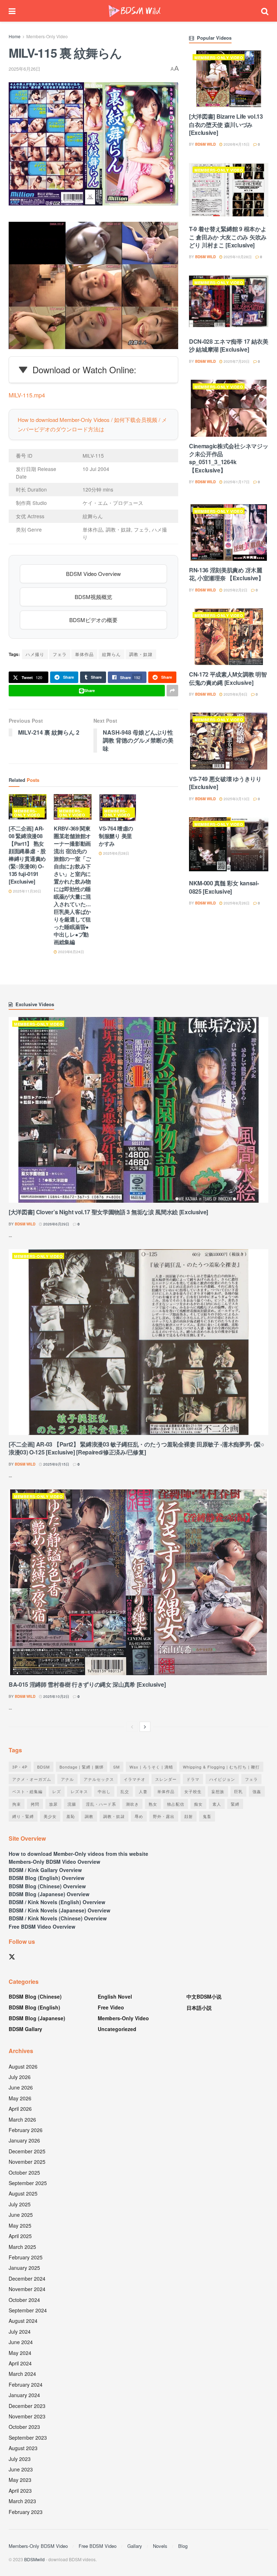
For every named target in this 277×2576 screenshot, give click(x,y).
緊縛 (235, 1804)
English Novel (115, 1996)
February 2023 (26, 2512)
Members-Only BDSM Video (38, 2546)
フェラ (60, 654)
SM (116, 1767)
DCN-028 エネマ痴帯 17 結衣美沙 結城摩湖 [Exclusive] (229, 345)
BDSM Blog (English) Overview (47, 1878)
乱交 (125, 1791)
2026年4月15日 (236, 144)
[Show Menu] (12, 11)
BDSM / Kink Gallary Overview (45, 1870)
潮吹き (132, 1804)
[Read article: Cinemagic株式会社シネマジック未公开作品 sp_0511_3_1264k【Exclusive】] (229, 408)
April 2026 (20, 2109)
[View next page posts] (145, 1727)
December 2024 (27, 2278)
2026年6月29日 (56, 1224)
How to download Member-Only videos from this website (78, 1854)
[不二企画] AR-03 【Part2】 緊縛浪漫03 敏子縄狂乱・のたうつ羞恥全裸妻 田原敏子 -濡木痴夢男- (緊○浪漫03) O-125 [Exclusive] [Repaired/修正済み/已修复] (137, 1448)
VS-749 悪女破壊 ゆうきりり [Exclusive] (225, 783)
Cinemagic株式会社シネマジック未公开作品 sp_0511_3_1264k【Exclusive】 (228, 458)
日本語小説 (199, 2008)
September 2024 (28, 2310)
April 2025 (20, 2236)
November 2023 (27, 2416)
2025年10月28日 (237, 257)
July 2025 (20, 2204)
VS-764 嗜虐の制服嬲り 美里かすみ (116, 836)
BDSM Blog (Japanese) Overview (49, 1894)
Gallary (135, 2546)
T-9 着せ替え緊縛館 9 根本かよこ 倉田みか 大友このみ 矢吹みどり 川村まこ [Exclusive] (228, 237)
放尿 (53, 1804)
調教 (89, 1816)
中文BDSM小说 (204, 1996)
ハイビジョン (222, 1779)
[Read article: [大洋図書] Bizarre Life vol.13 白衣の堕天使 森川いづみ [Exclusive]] (229, 79)
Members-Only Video (47, 36)
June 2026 (21, 2087)
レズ (57, 1791)
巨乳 (238, 1791)
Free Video (111, 2007)
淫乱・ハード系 (101, 1804)
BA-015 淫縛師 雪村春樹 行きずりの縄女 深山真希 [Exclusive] (87, 1684)
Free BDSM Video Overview (42, 1927)
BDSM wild (205, 144)
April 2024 (20, 2363)
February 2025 (26, 2257)
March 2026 (22, 2119)
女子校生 (193, 1791)
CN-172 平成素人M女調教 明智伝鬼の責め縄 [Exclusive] (228, 678)
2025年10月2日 (56, 1696)
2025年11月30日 (27, 891)
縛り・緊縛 (23, 1816)
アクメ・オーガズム (32, 1779)
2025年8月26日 (236, 903)
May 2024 (20, 2353)
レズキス (79, 1791)
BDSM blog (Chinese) (35, 1996)
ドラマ (193, 1779)
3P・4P (20, 1767)
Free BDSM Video (98, 2546)
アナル (67, 1779)
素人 (217, 1804)
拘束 (17, 1804)
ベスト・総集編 (27, 1791)
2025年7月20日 (236, 361)
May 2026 (20, 2098)
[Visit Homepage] (135, 11)
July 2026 (20, 2077)
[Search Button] (265, 11)
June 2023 (21, 2469)
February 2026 (26, 2130)
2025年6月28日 (116, 853)
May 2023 (20, 2480)
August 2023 (23, 2448)
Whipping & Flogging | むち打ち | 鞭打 (221, 1767)
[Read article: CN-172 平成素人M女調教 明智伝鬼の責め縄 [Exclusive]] (229, 637)
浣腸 (72, 1804)
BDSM (43, 1767)
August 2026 (23, 2066)
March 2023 (22, 2501)
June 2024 (21, 2342)
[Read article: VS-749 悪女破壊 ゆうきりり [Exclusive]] (229, 741)
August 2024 (23, 2321)
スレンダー (166, 1779)
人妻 (143, 1791)
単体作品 (84, 654)
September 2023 (28, 2438)
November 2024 (27, 2289)
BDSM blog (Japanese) (37, 2018)
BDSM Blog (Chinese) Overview (47, 1886)
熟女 (153, 1804)
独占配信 (176, 1804)
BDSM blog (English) (34, 2007)
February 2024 (26, 2385)
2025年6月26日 (25, 69)
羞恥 (71, 1816)
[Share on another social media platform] (172, 691)
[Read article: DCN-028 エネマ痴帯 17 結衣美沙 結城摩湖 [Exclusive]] (229, 304)
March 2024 (22, 2374)
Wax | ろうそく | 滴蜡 (151, 1767)
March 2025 (22, 2247)
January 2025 (24, 2268)
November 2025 (27, 2162)
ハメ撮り (35, 654)
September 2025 (28, 2183)
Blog (183, 2546)
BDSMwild (34, 2559)
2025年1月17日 (236, 482)
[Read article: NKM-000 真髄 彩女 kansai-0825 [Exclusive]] (229, 846)
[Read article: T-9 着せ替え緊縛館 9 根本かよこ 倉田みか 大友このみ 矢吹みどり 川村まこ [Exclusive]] (229, 191)
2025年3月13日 (236, 799)
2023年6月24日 (71, 952)
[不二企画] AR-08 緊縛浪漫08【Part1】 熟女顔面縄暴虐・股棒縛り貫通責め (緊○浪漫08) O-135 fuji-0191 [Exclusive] (27, 855)
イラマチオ (135, 1779)
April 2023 (20, 2491)
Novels (160, 2546)
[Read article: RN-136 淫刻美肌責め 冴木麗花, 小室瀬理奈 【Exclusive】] (229, 532)
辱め (139, 1816)
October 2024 (24, 2300)
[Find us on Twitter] (12, 1957)
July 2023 (20, 2459)
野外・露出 (164, 1816)
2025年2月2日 (235, 590)
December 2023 (27, 2406)
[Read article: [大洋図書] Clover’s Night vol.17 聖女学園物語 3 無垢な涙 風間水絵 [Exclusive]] (138, 1110)
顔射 (189, 1816)
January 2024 (24, 2395)
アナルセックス (99, 1779)
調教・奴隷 (141, 654)
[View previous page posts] (132, 1727)
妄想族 (218, 1791)
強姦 (257, 1791)
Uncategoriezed (117, 2029)
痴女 (198, 1804)
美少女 (50, 1816)
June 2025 (21, 2215)
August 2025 (23, 2193)
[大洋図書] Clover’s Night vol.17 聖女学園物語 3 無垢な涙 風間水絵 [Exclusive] (108, 1212)
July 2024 (20, 2331)
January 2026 (24, 2140)
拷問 (35, 1804)
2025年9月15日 (56, 1464)
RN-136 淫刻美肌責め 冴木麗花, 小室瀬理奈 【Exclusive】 (227, 574)
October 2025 (24, 2172)
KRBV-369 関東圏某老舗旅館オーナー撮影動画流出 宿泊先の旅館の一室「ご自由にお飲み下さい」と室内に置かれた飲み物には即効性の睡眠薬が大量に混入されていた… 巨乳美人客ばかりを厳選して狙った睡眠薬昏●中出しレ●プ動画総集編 (72, 885)
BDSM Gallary (25, 2029)
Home (15, 36)
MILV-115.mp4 (27, 395)
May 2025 (20, 2225)
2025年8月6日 (235, 694)
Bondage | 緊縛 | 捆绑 (82, 1767)
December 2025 (27, 2151)
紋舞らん (111, 654)
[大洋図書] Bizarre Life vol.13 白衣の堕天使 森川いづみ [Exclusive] (226, 124)
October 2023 (24, 2427)
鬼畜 (207, 1816)
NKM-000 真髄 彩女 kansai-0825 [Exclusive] (224, 887)
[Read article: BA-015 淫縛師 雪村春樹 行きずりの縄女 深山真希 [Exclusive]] (138, 1582)
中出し (104, 1791)
